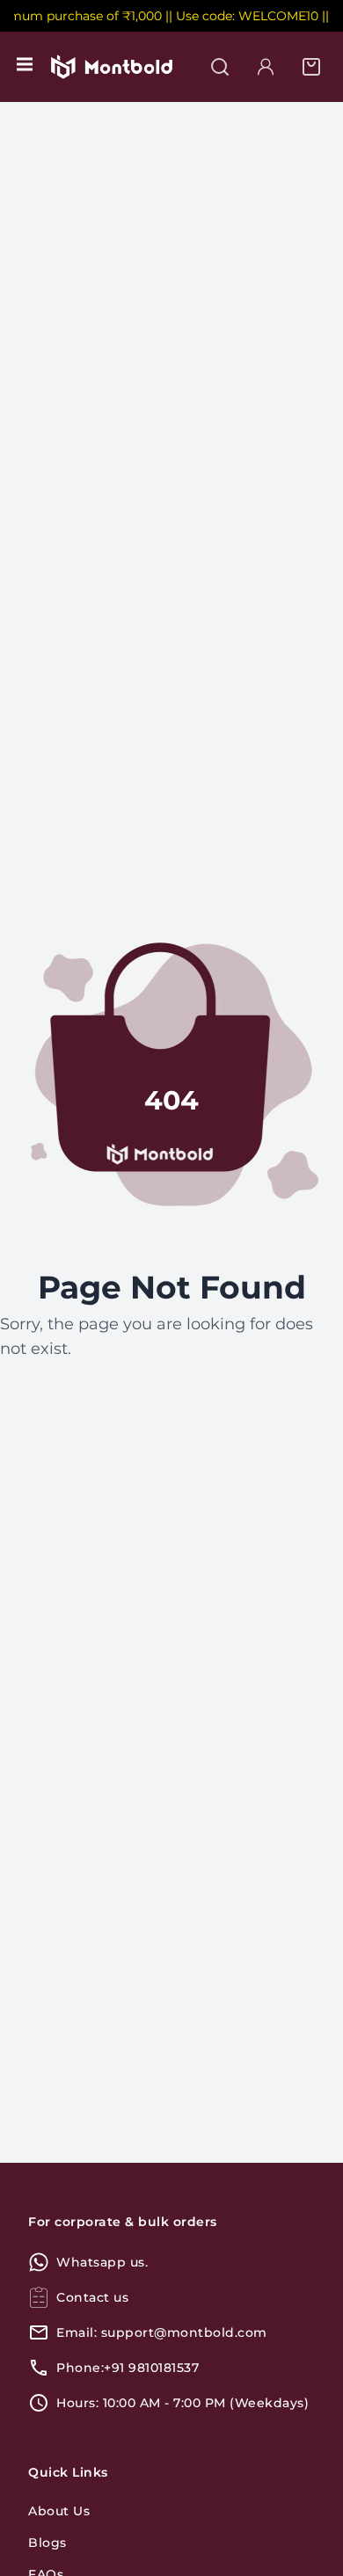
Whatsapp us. (102, 2262)
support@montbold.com (184, 2332)
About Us (59, 2511)
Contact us (92, 2297)
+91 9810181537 (151, 2368)
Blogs (47, 2543)
